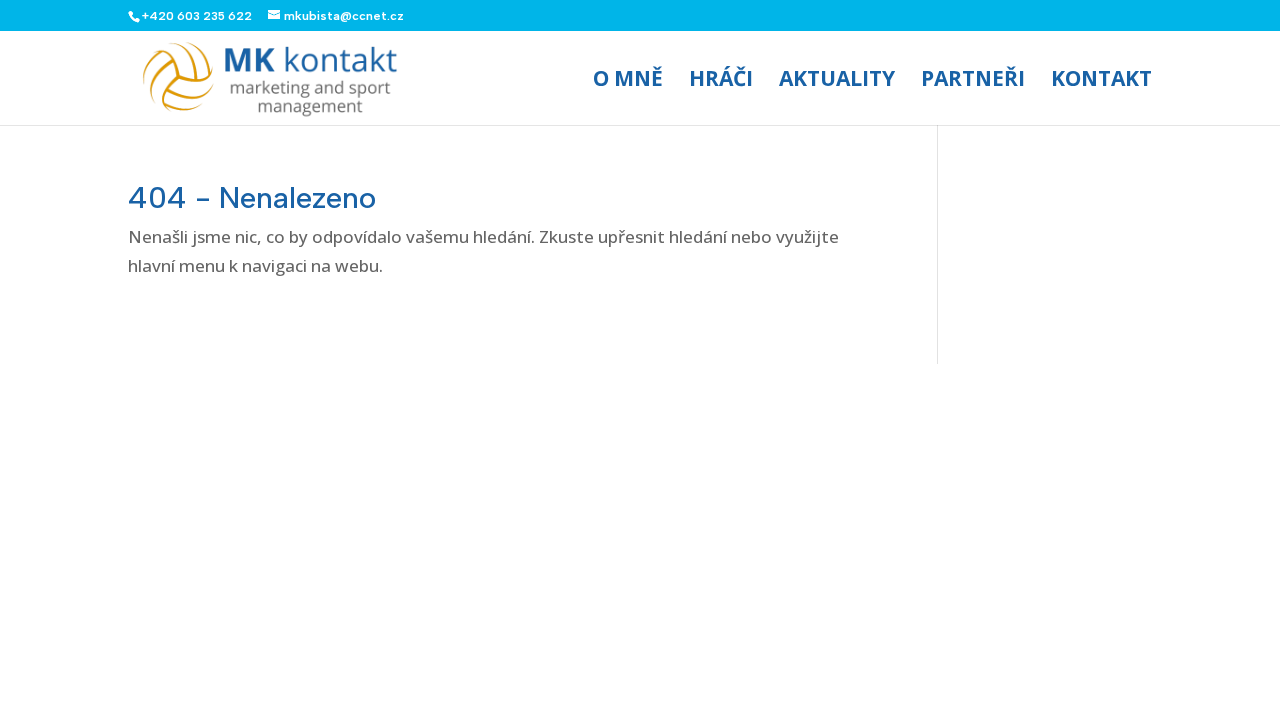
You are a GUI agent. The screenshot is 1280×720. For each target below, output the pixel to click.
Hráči (721, 81)
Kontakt (1101, 81)
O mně (628, 81)
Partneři (973, 81)
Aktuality (837, 81)
